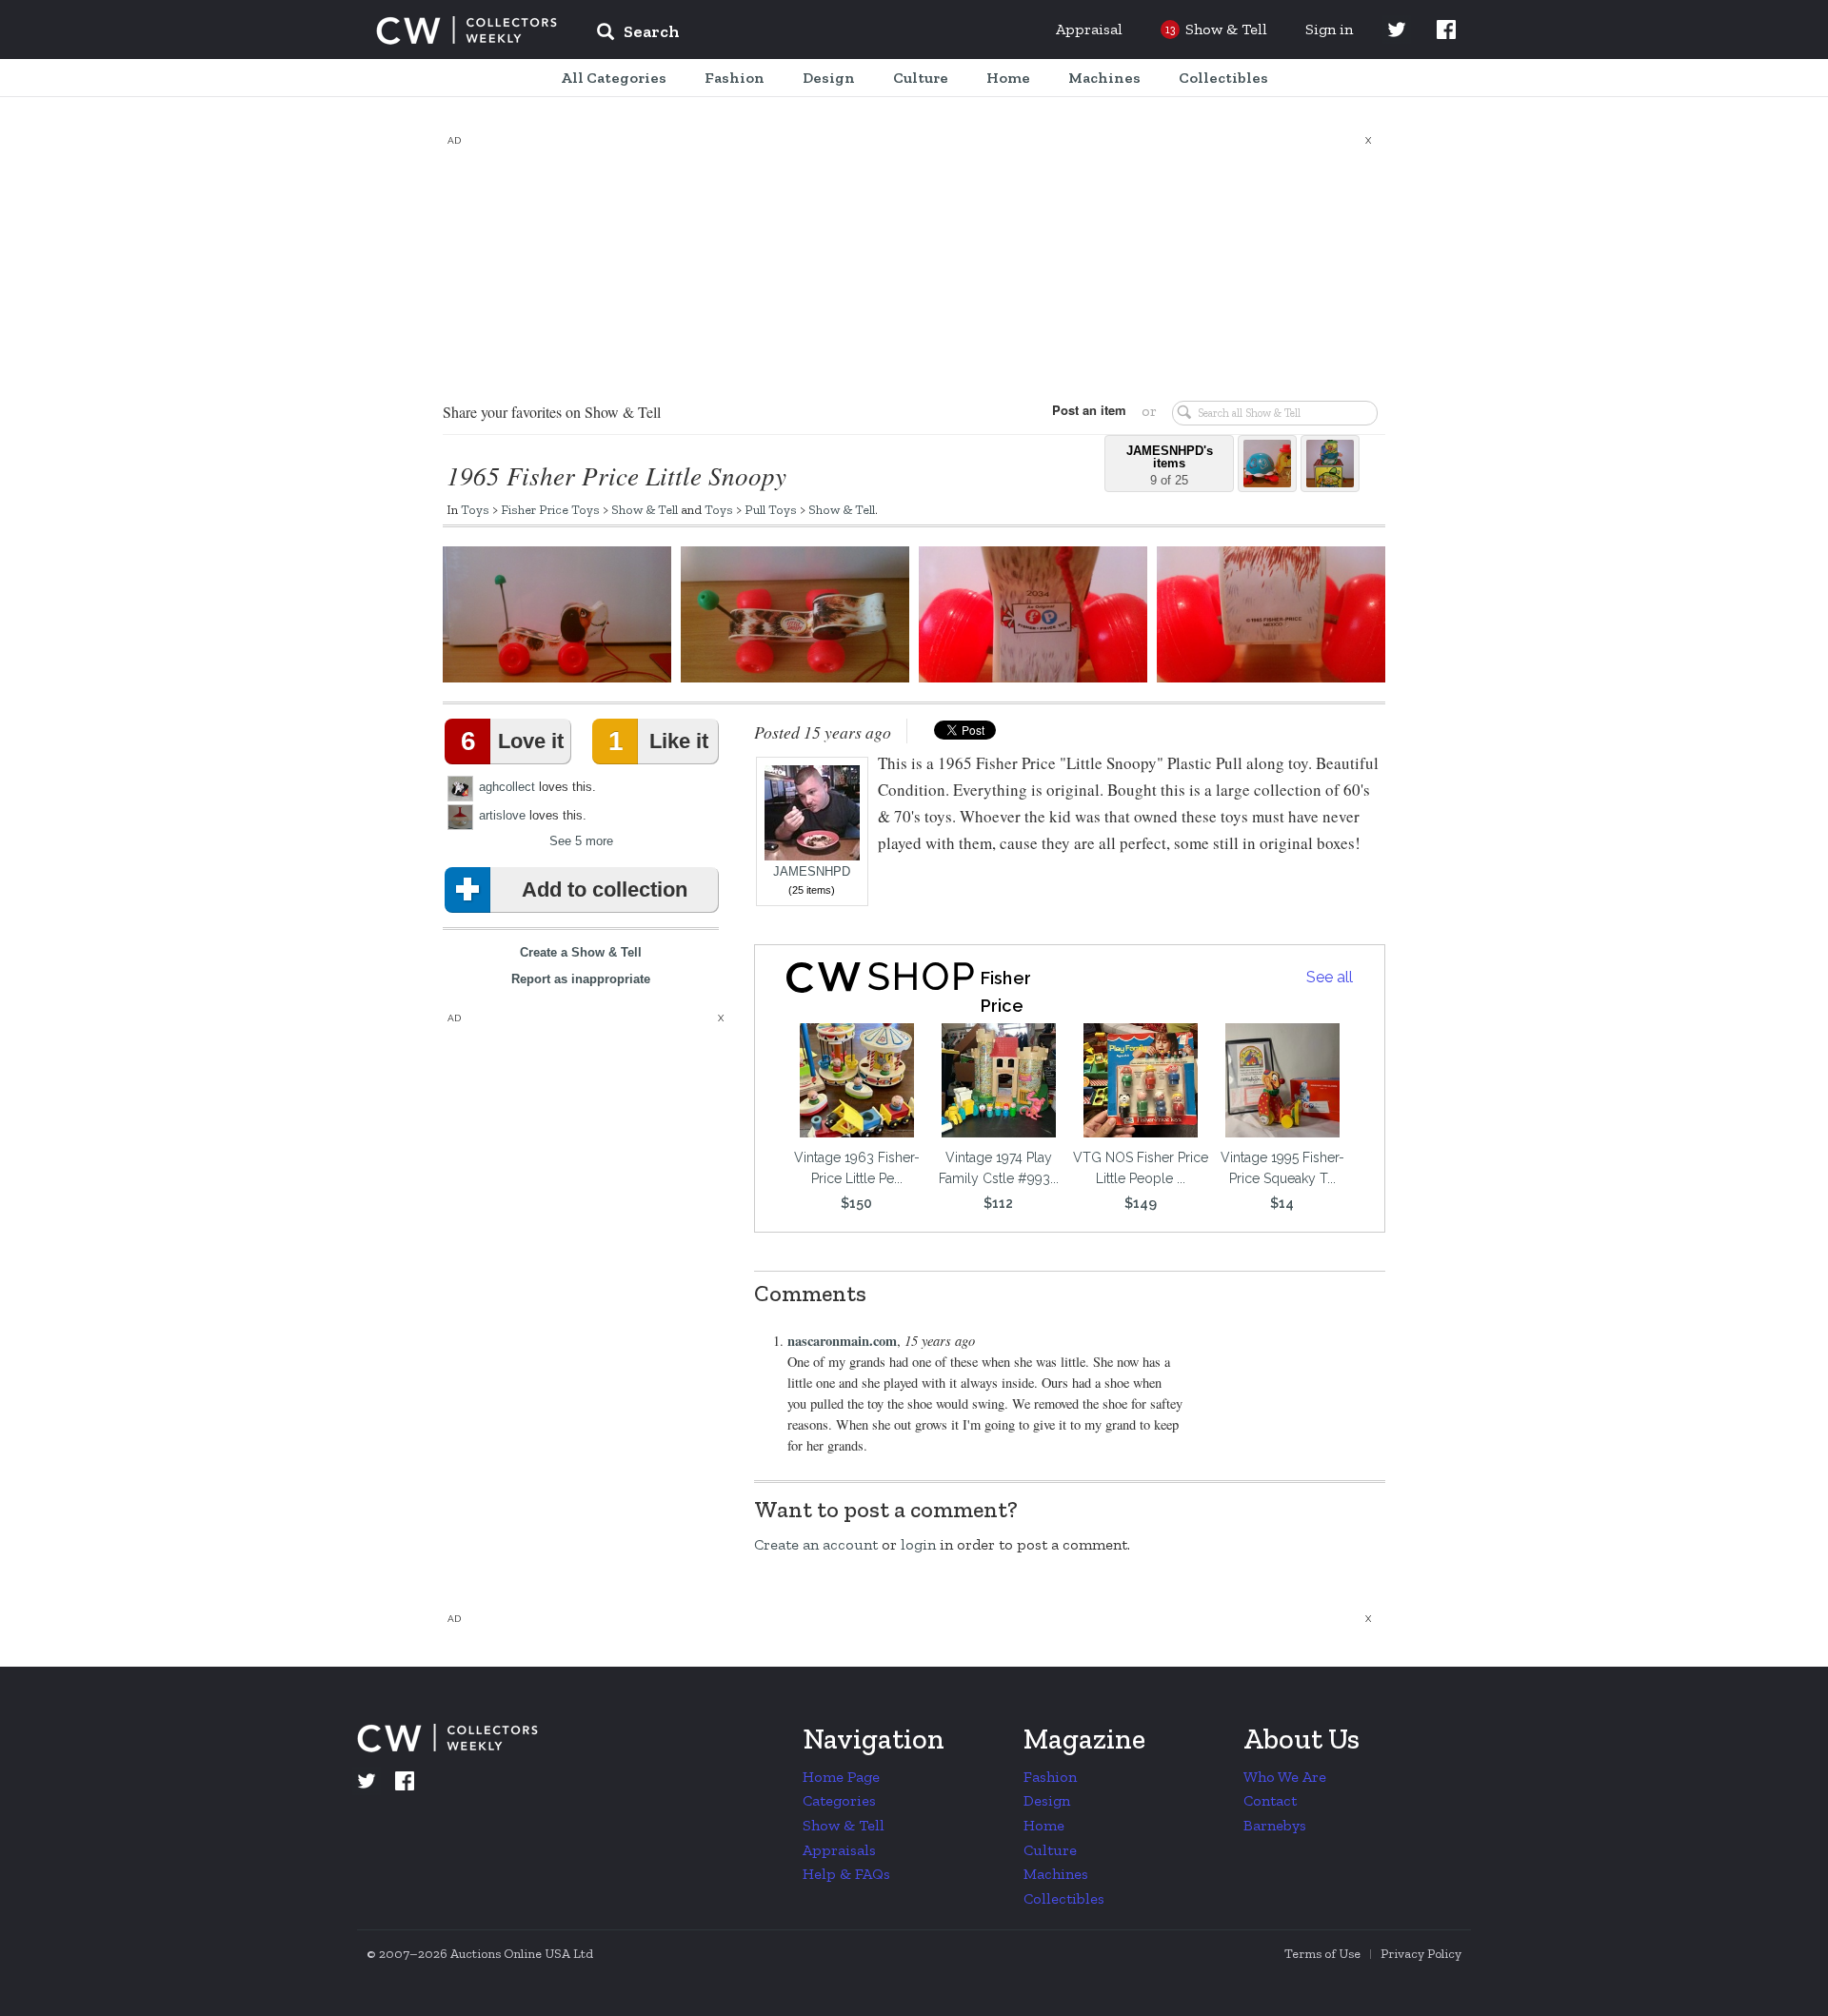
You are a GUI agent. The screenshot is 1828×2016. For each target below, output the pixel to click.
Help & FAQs (846, 1874)
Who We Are (1285, 1777)
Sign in (1329, 29)
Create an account (816, 1544)
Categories (839, 1800)
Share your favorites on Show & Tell (552, 412)
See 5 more (581, 841)
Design (1047, 1800)
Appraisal (1089, 29)
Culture (1050, 1850)
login (918, 1544)
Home (1044, 1825)
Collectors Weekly (467, 30)
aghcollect (507, 787)
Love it (512, 741)
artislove (502, 815)
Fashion (1050, 1777)
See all (1330, 977)
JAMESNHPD (812, 872)
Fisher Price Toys (550, 509)
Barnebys (1275, 1825)
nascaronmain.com (842, 1341)
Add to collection (605, 889)
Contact (1270, 1800)
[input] (776, 34)
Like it (658, 741)
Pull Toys (771, 509)
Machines (1056, 1874)
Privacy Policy (1421, 1954)
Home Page (841, 1777)
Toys (475, 509)
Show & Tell (645, 509)
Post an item (1089, 410)
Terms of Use (1322, 1954)
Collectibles (1064, 1898)
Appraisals (839, 1850)
